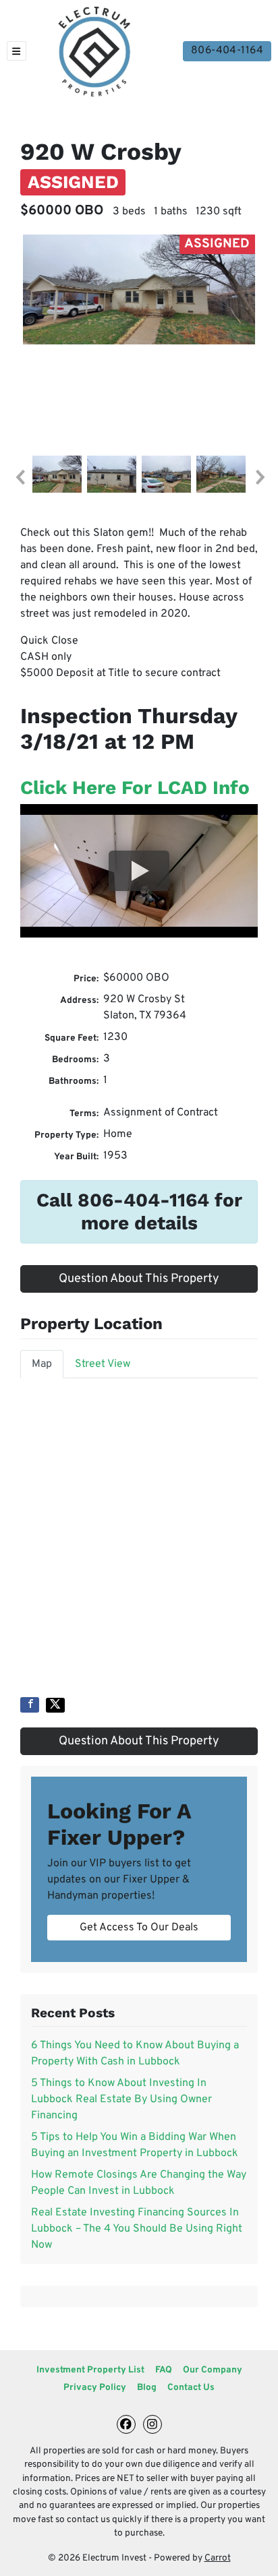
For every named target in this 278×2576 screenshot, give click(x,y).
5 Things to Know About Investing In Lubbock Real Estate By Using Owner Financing (121, 2099)
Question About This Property (139, 1279)
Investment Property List (90, 2370)
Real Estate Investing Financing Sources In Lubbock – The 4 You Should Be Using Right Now (137, 2229)
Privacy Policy (95, 2388)
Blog (147, 2388)
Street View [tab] (103, 1364)
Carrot (218, 2558)
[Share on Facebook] (30, 1705)
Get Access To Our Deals (139, 1928)
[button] (20, 477)
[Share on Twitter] (55, 1705)
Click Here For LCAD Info (135, 788)
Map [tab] (42, 1364)
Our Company (213, 2370)
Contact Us (191, 2388)
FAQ (164, 2370)
